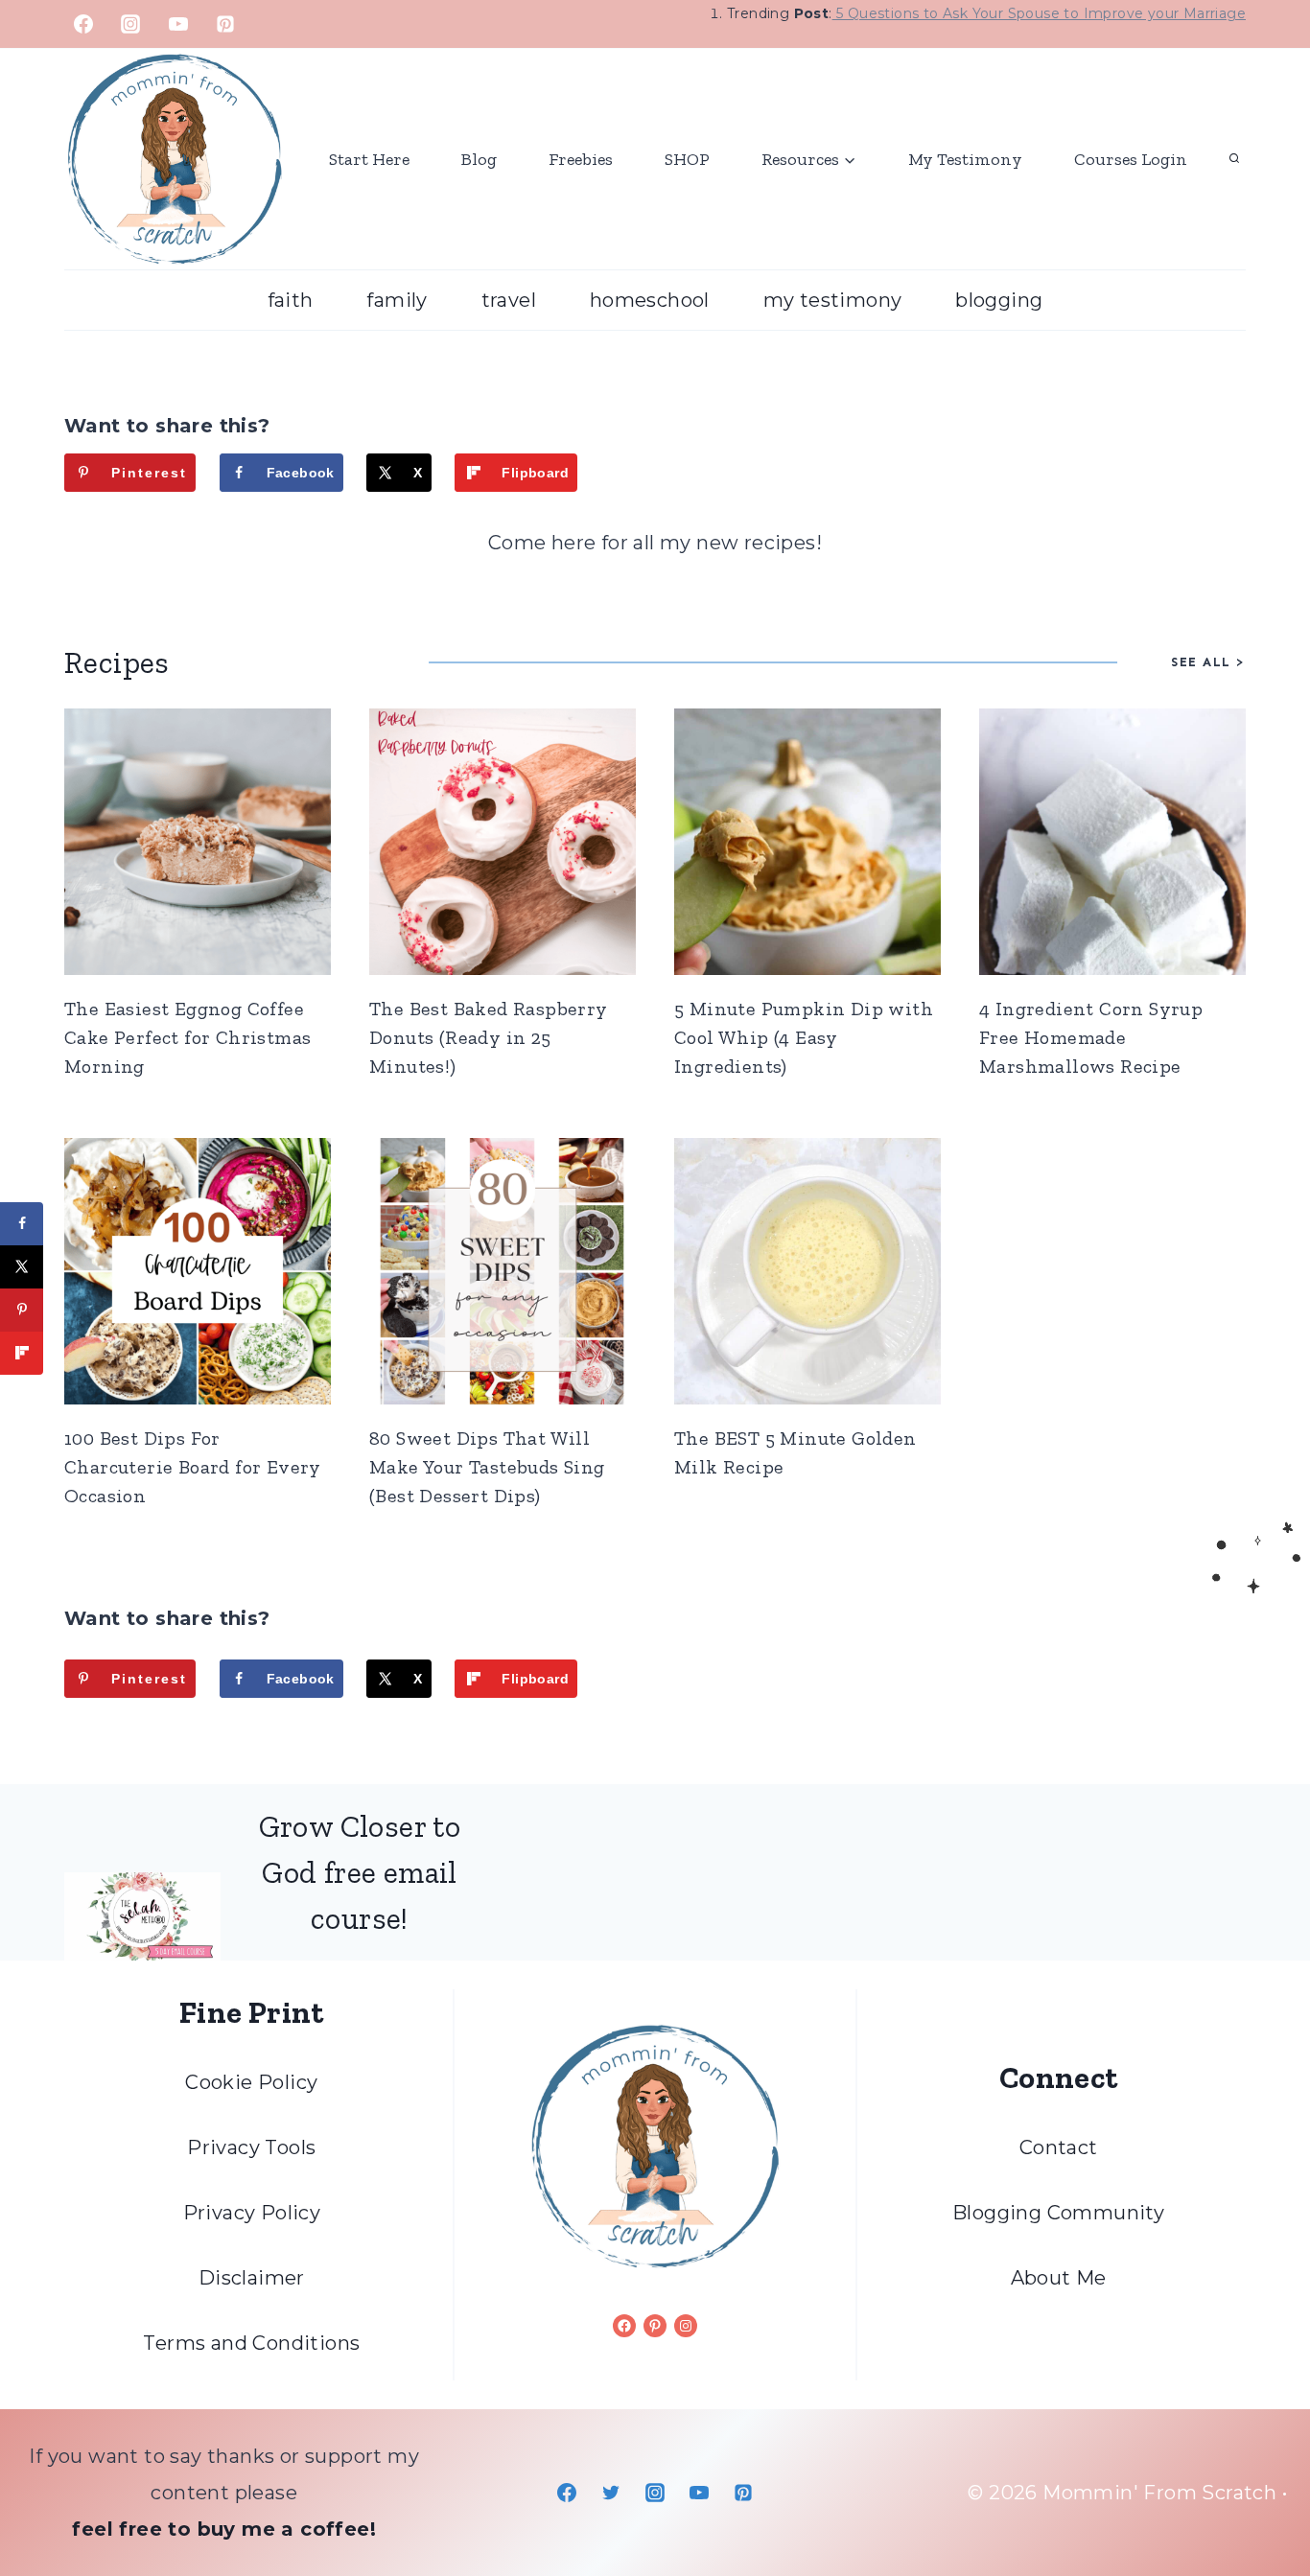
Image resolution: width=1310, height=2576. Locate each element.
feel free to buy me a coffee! (224, 2529)
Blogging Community (1058, 2213)
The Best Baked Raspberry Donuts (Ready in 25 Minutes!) (489, 1037)
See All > (1208, 662)
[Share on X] (22, 1267)
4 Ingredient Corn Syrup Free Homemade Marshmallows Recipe (1091, 1037)
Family (397, 300)
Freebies (581, 159)
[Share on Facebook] (22, 1224)
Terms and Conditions (251, 2343)
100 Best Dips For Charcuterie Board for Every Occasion (193, 1467)
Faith (291, 300)
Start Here (369, 159)
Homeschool (650, 300)
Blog (479, 159)
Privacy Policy (252, 2213)
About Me (1059, 2278)
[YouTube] (178, 24)
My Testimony (965, 159)
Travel (509, 300)
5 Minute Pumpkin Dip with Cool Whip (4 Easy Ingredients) (804, 1037)
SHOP (687, 159)
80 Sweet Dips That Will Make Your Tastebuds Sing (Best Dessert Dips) (487, 1467)
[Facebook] (83, 24)
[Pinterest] (225, 24)
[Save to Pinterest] (22, 1310)
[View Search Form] (1234, 159)
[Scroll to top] (1262, 2499)
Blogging (999, 300)
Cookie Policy (251, 2082)
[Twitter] (611, 2493)
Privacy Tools (251, 2147)
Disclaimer (252, 2278)
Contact (1059, 2147)
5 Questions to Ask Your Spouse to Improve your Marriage (1039, 13)
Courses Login (1131, 159)
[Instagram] (130, 24)
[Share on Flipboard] (22, 1353)
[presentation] (198, 842)
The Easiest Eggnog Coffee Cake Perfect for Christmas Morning (187, 1037)
